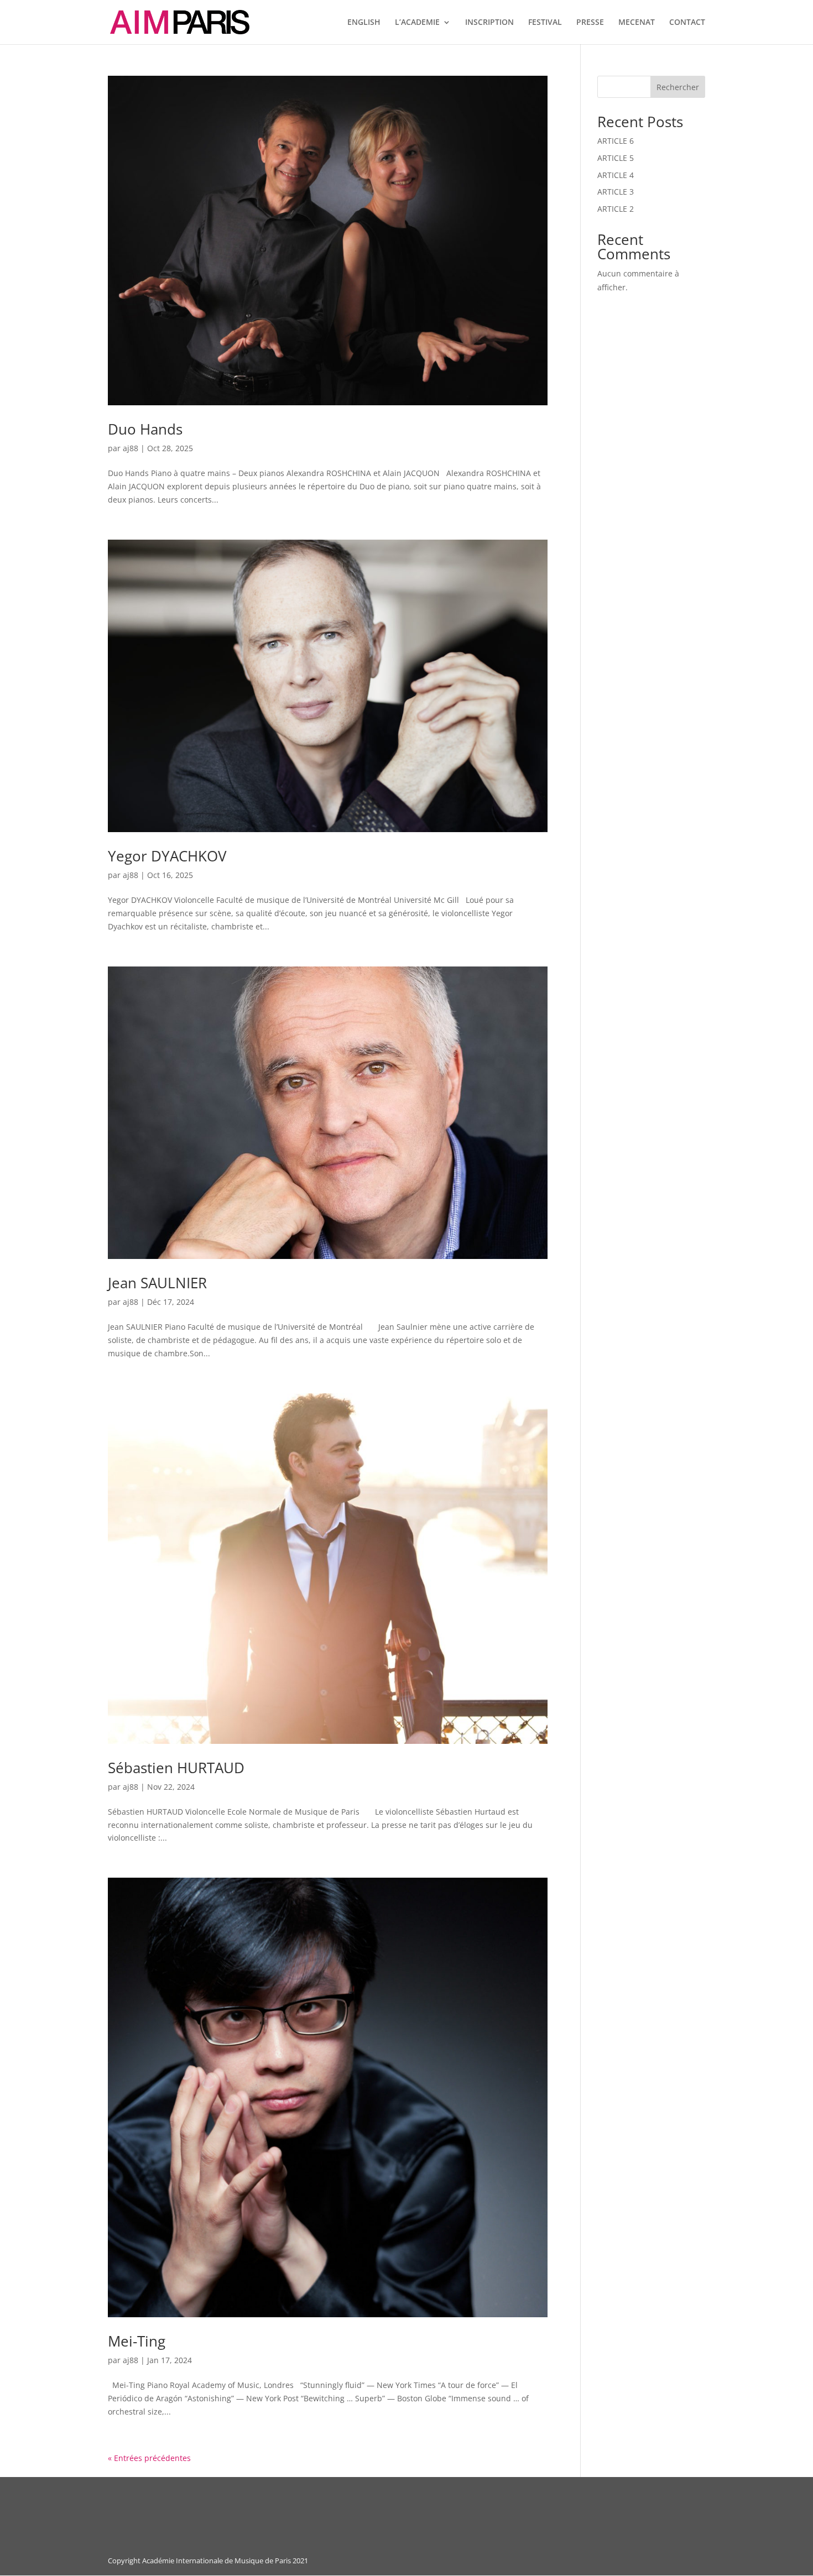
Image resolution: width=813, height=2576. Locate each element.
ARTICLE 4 (616, 175)
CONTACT (687, 23)
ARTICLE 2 (616, 209)
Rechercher (678, 87)
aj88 (131, 448)
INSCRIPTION (489, 23)
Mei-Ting (137, 2341)
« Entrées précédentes (149, 2458)
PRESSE (590, 23)
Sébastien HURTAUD (176, 1768)
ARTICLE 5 (616, 158)
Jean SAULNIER (157, 1283)
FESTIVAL (545, 23)
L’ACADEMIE (417, 23)
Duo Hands (145, 429)
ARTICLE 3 (616, 192)
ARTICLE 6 (616, 141)
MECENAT (637, 23)
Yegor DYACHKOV (167, 856)
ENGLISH (364, 23)
